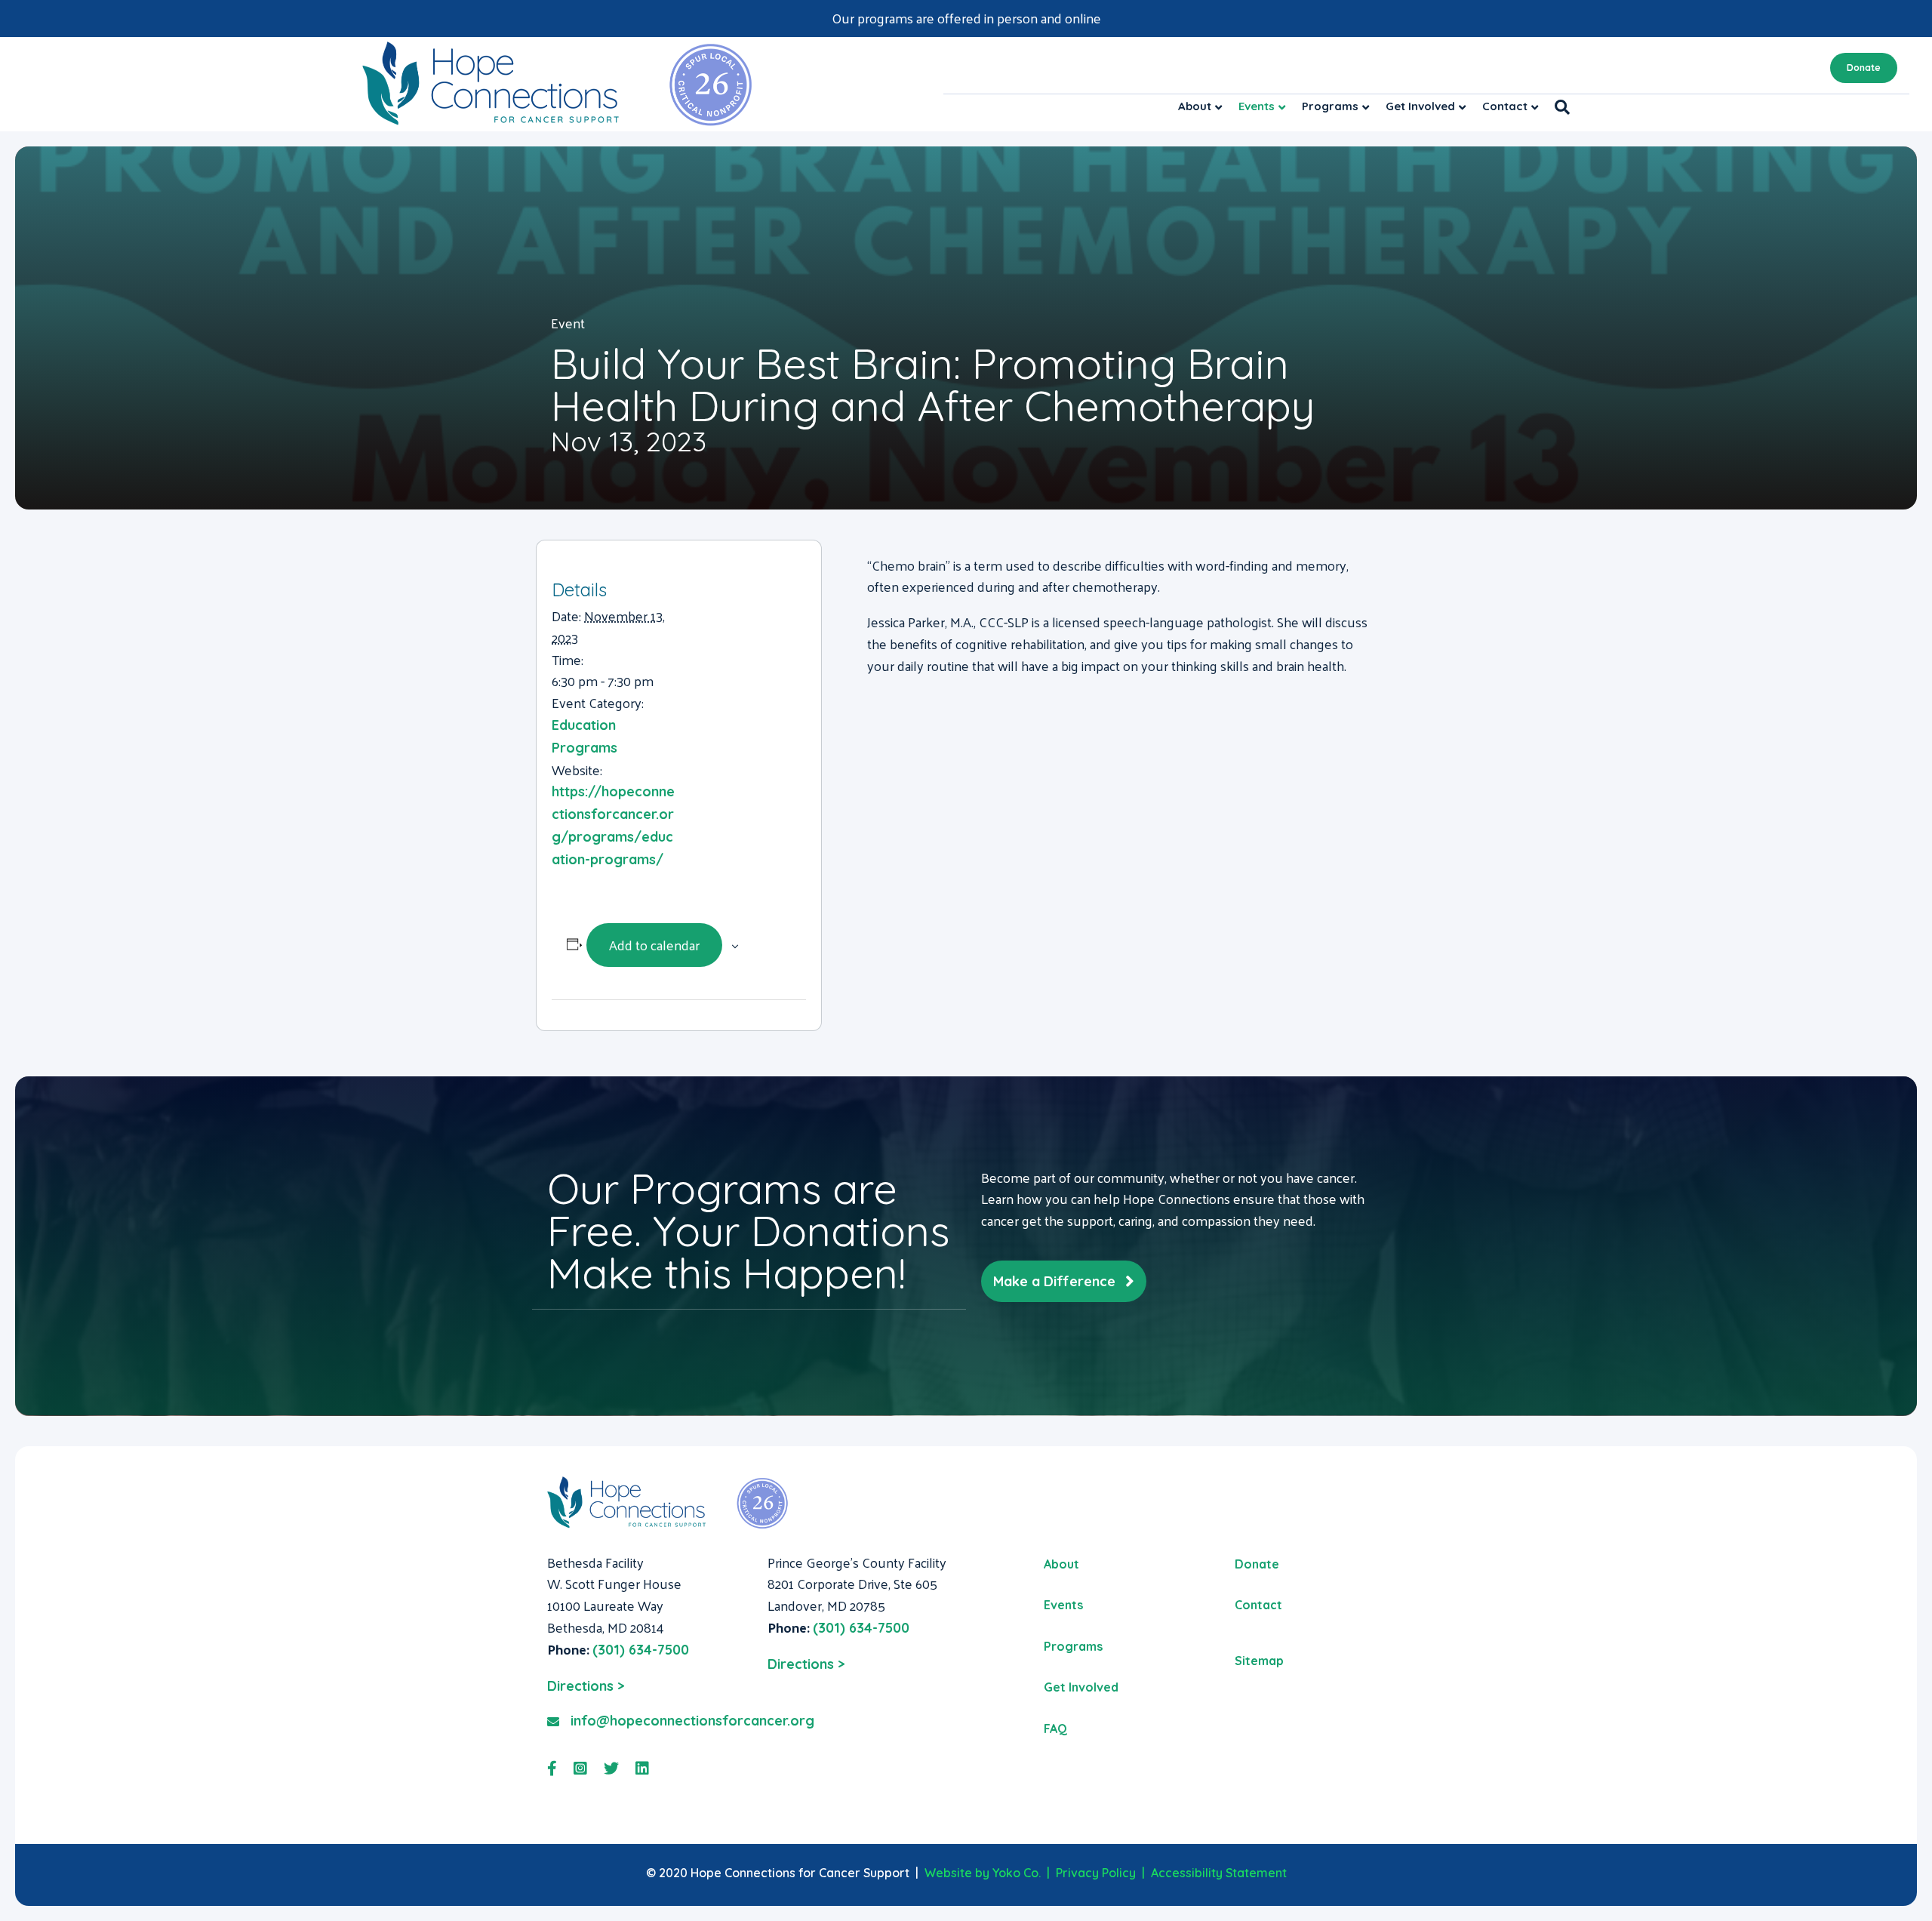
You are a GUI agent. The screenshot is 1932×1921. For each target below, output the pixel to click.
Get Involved (1420, 106)
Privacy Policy (1096, 1873)
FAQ (1055, 1729)
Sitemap (1259, 1661)
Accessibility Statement (1219, 1873)
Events (1257, 106)
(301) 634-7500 (641, 1650)
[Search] (1558, 107)
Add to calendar (654, 945)
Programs (1330, 106)
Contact (1505, 106)
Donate (1864, 68)
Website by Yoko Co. (983, 1873)
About (1195, 106)
